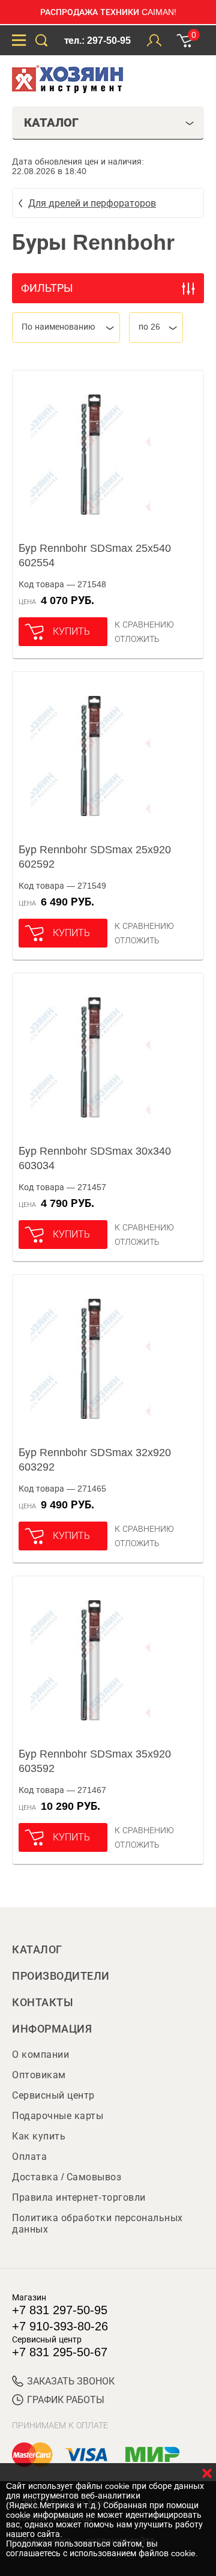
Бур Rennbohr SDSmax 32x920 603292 (95, 1460)
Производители (61, 1976)
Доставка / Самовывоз (67, 2177)
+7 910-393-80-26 (60, 2326)
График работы (66, 2400)
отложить (137, 639)
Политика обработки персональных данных (97, 2224)
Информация (52, 2029)
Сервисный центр (53, 2095)
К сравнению (144, 624)
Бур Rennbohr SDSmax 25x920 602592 (95, 857)
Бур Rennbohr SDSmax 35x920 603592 (95, 1761)
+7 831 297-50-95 (60, 2310)
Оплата (29, 2157)
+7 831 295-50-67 (60, 2352)
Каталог (37, 1950)
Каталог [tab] (51, 122)
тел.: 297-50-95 (97, 41)
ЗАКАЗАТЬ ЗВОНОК (71, 2381)
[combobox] (66, 328)
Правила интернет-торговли (79, 2197)
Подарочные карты (58, 2116)
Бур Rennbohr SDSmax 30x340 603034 (95, 1158)
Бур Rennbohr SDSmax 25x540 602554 (95, 555)
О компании (40, 2054)
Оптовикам (39, 2075)
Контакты (43, 2003)
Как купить (39, 2136)
